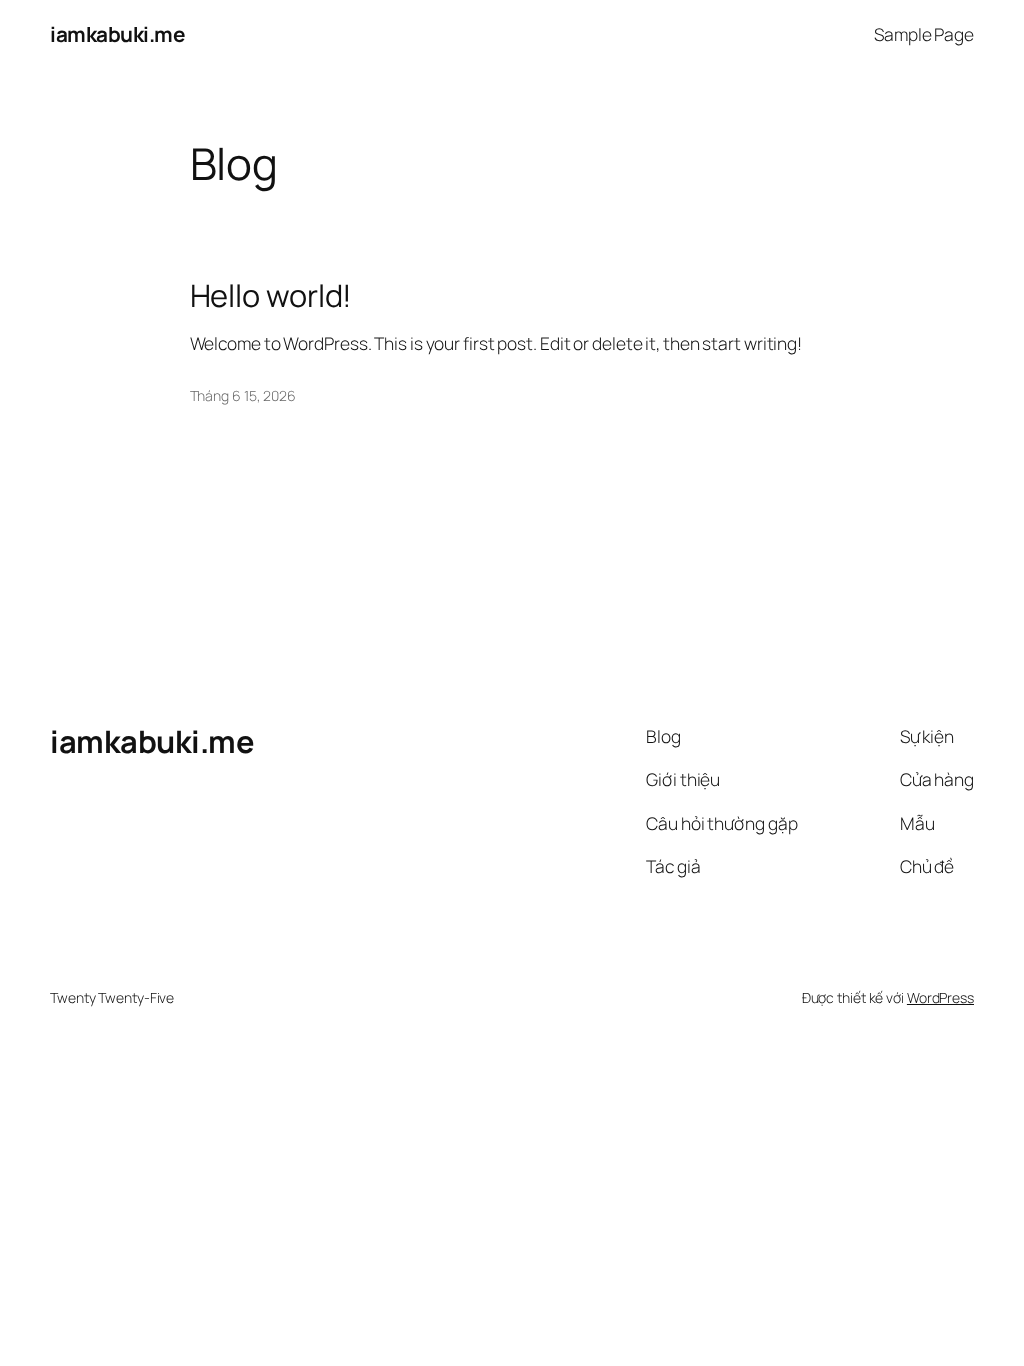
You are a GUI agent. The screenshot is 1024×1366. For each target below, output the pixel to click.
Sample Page (924, 34)
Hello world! (271, 295)
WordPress (940, 997)
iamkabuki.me (117, 34)
